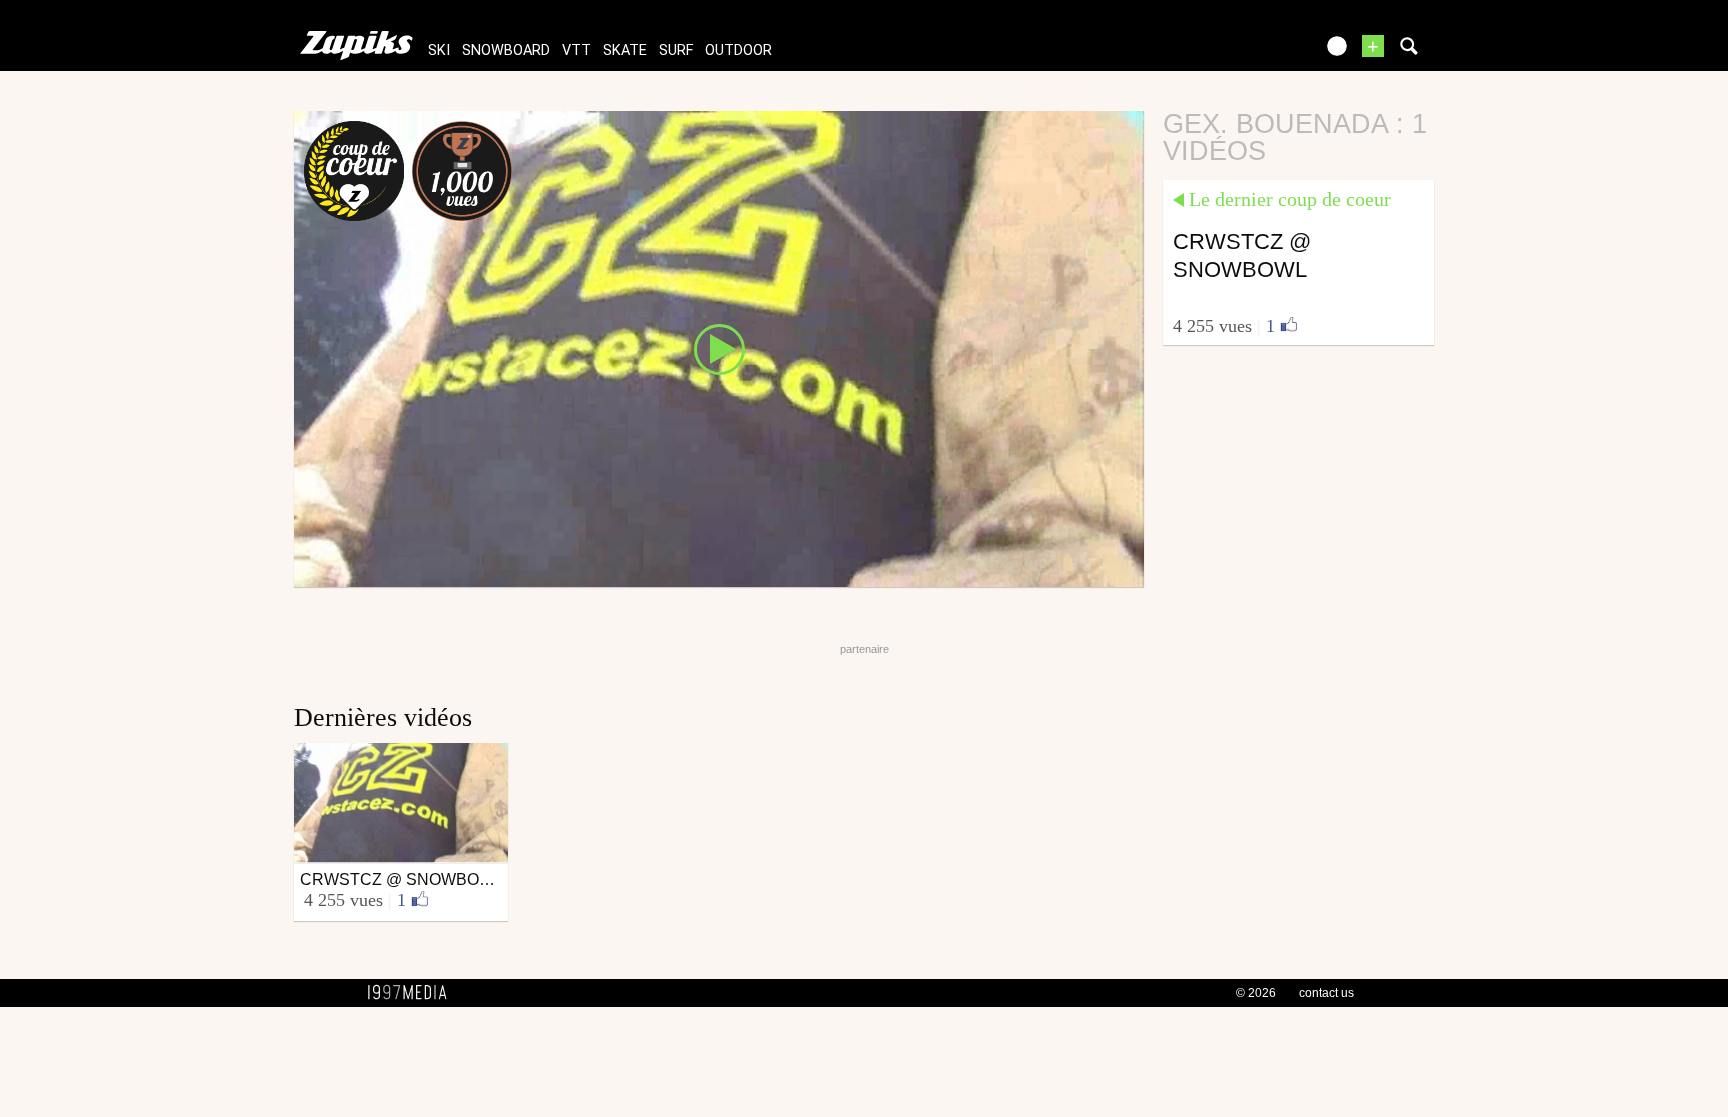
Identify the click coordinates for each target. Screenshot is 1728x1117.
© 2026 (1256, 993)
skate (625, 50)
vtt (576, 50)
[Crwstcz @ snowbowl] (719, 348)
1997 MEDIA (413, 993)
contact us (1326, 993)
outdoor (738, 50)
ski (439, 50)
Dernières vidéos (383, 717)
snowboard (506, 50)
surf (676, 50)
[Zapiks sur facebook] (1256, 52)
